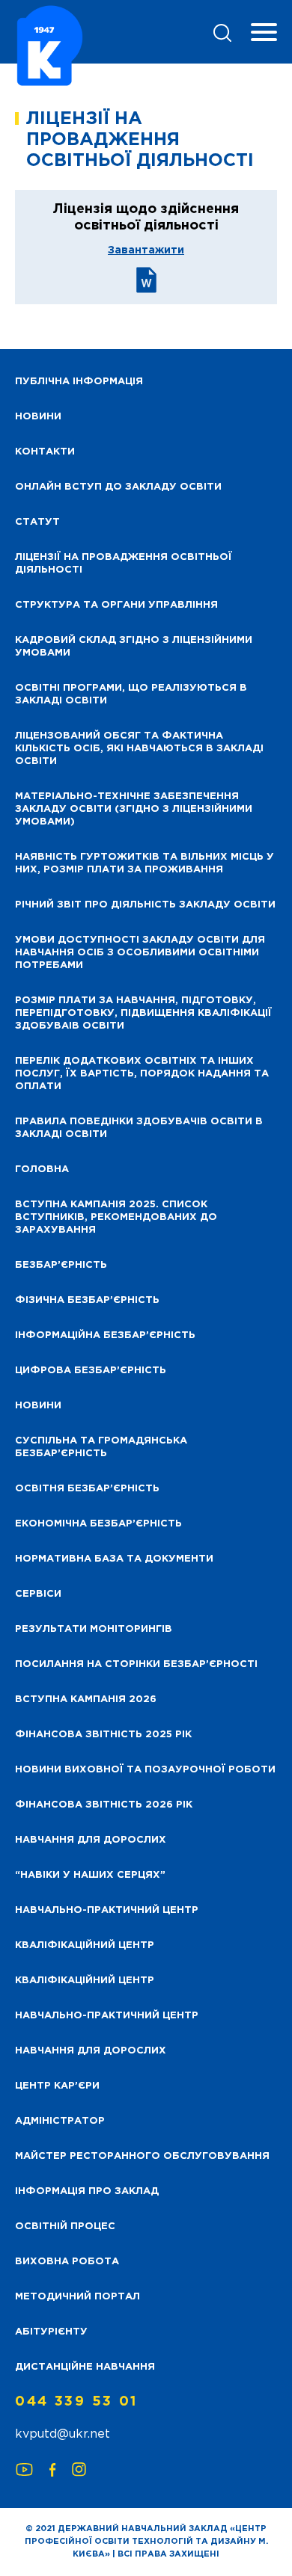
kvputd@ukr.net (63, 2434)
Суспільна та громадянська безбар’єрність (101, 1447)
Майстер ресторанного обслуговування (142, 2156)
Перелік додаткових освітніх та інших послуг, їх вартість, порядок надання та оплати (142, 1074)
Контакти (45, 452)
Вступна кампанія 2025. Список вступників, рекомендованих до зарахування (116, 1217)
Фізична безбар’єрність (87, 1300)
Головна (42, 1170)
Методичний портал (77, 2297)
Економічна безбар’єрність (98, 1524)
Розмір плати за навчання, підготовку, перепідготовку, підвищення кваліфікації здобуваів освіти (143, 1013)
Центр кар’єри (57, 2086)
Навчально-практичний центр (107, 1910)
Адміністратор (60, 2121)
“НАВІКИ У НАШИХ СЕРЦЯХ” (90, 1875)
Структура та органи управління (116, 605)
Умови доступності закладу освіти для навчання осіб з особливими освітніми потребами (140, 953)
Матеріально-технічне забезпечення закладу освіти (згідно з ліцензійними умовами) (134, 809)
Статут (37, 522)
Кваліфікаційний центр (85, 1945)
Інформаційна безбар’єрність (105, 1335)
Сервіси (38, 1594)
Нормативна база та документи (114, 1559)
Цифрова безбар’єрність (91, 1371)
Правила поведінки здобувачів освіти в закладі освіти (139, 1128)
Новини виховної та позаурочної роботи (145, 1770)
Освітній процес (65, 2227)
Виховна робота (67, 2262)
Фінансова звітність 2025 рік (103, 1735)
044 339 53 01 (76, 2402)
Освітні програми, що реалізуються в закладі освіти (131, 694)
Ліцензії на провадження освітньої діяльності (124, 564)
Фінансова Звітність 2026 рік (104, 1805)
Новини (38, 1406)
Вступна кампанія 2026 (86, 1700)
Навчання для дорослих (91, 1840)
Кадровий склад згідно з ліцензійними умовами (134, 647)
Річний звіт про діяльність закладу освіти (145, 905)
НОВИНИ (38, 417)
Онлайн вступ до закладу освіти (118, 487)
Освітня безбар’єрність (87, 1489)
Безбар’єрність (61, 1265)
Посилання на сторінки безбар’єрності (136, 1664)
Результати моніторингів (94, 1629)
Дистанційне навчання (85, 2367)
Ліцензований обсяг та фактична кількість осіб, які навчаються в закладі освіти (139, 749)
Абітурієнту (51, 2332)
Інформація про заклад (87, 2191)
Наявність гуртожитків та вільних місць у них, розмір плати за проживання (145, 863)
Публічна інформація (79, 382)
